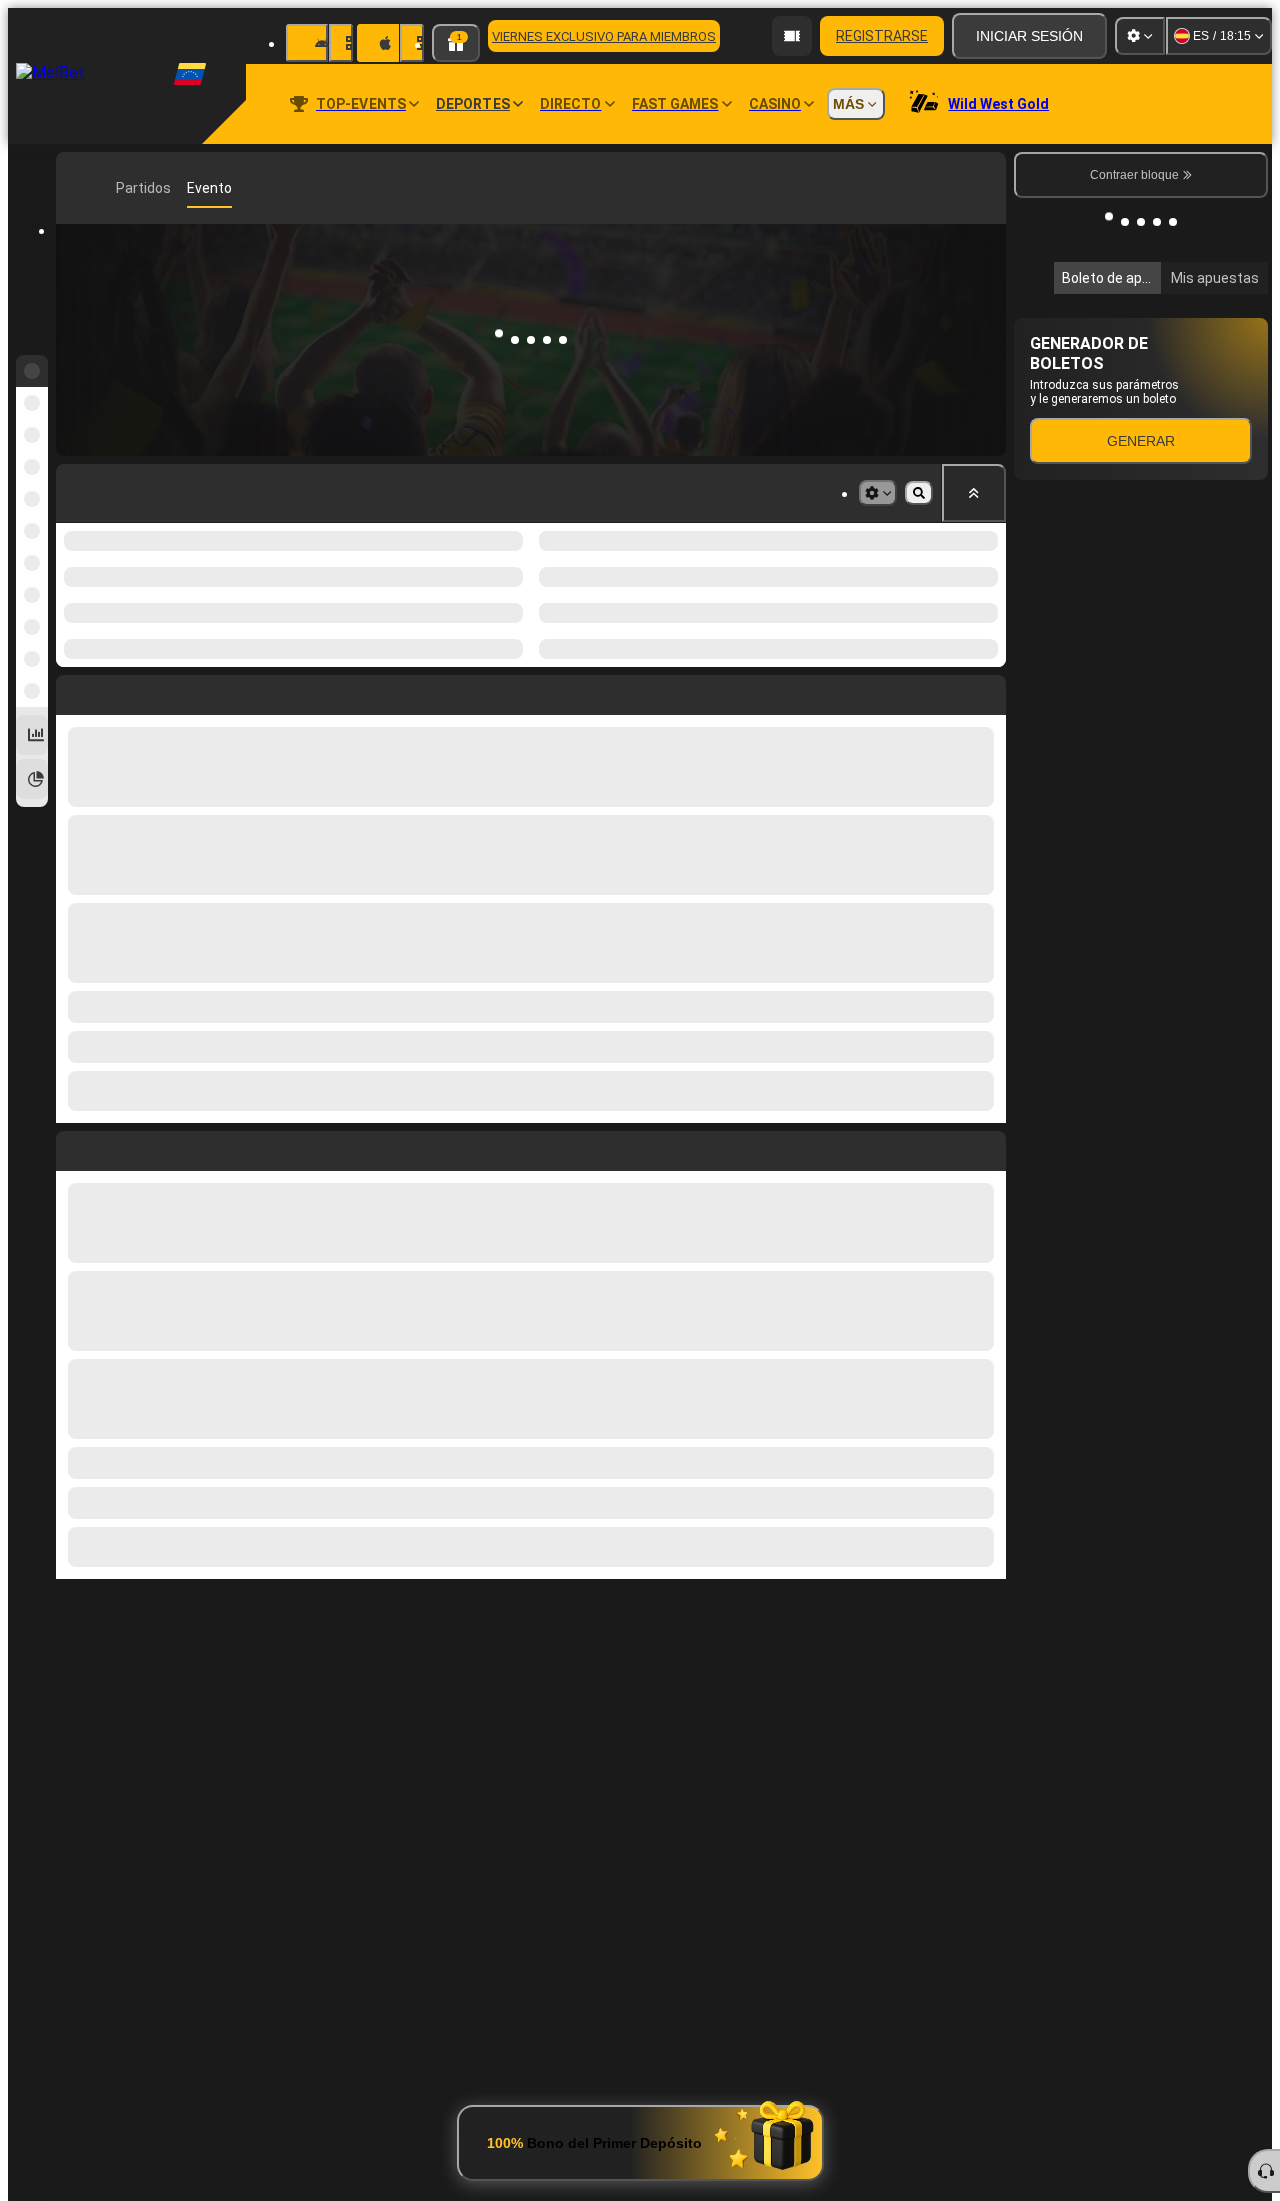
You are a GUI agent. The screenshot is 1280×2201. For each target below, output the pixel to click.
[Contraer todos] (974, 493)
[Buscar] (988, 188)
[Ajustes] (1140, 36)
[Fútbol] (106, 188)
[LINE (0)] (76, 188)
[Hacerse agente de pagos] (792, 36)
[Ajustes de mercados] (878, 493)
